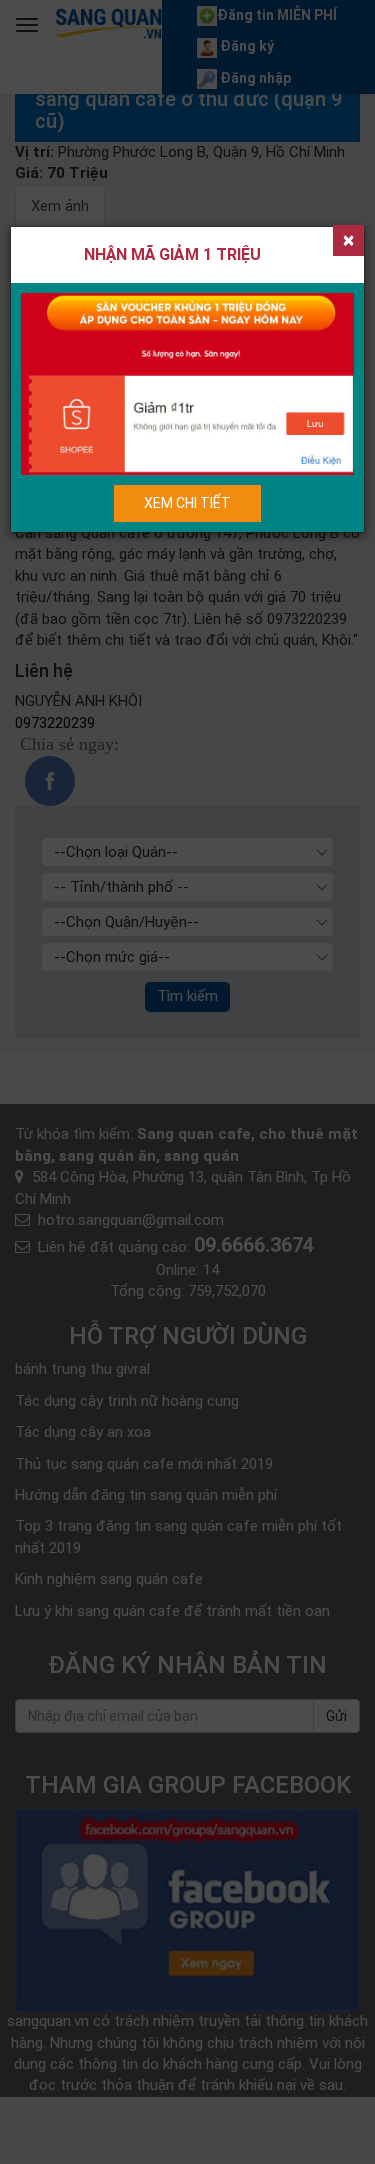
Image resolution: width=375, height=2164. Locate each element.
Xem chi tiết (187, 503)
